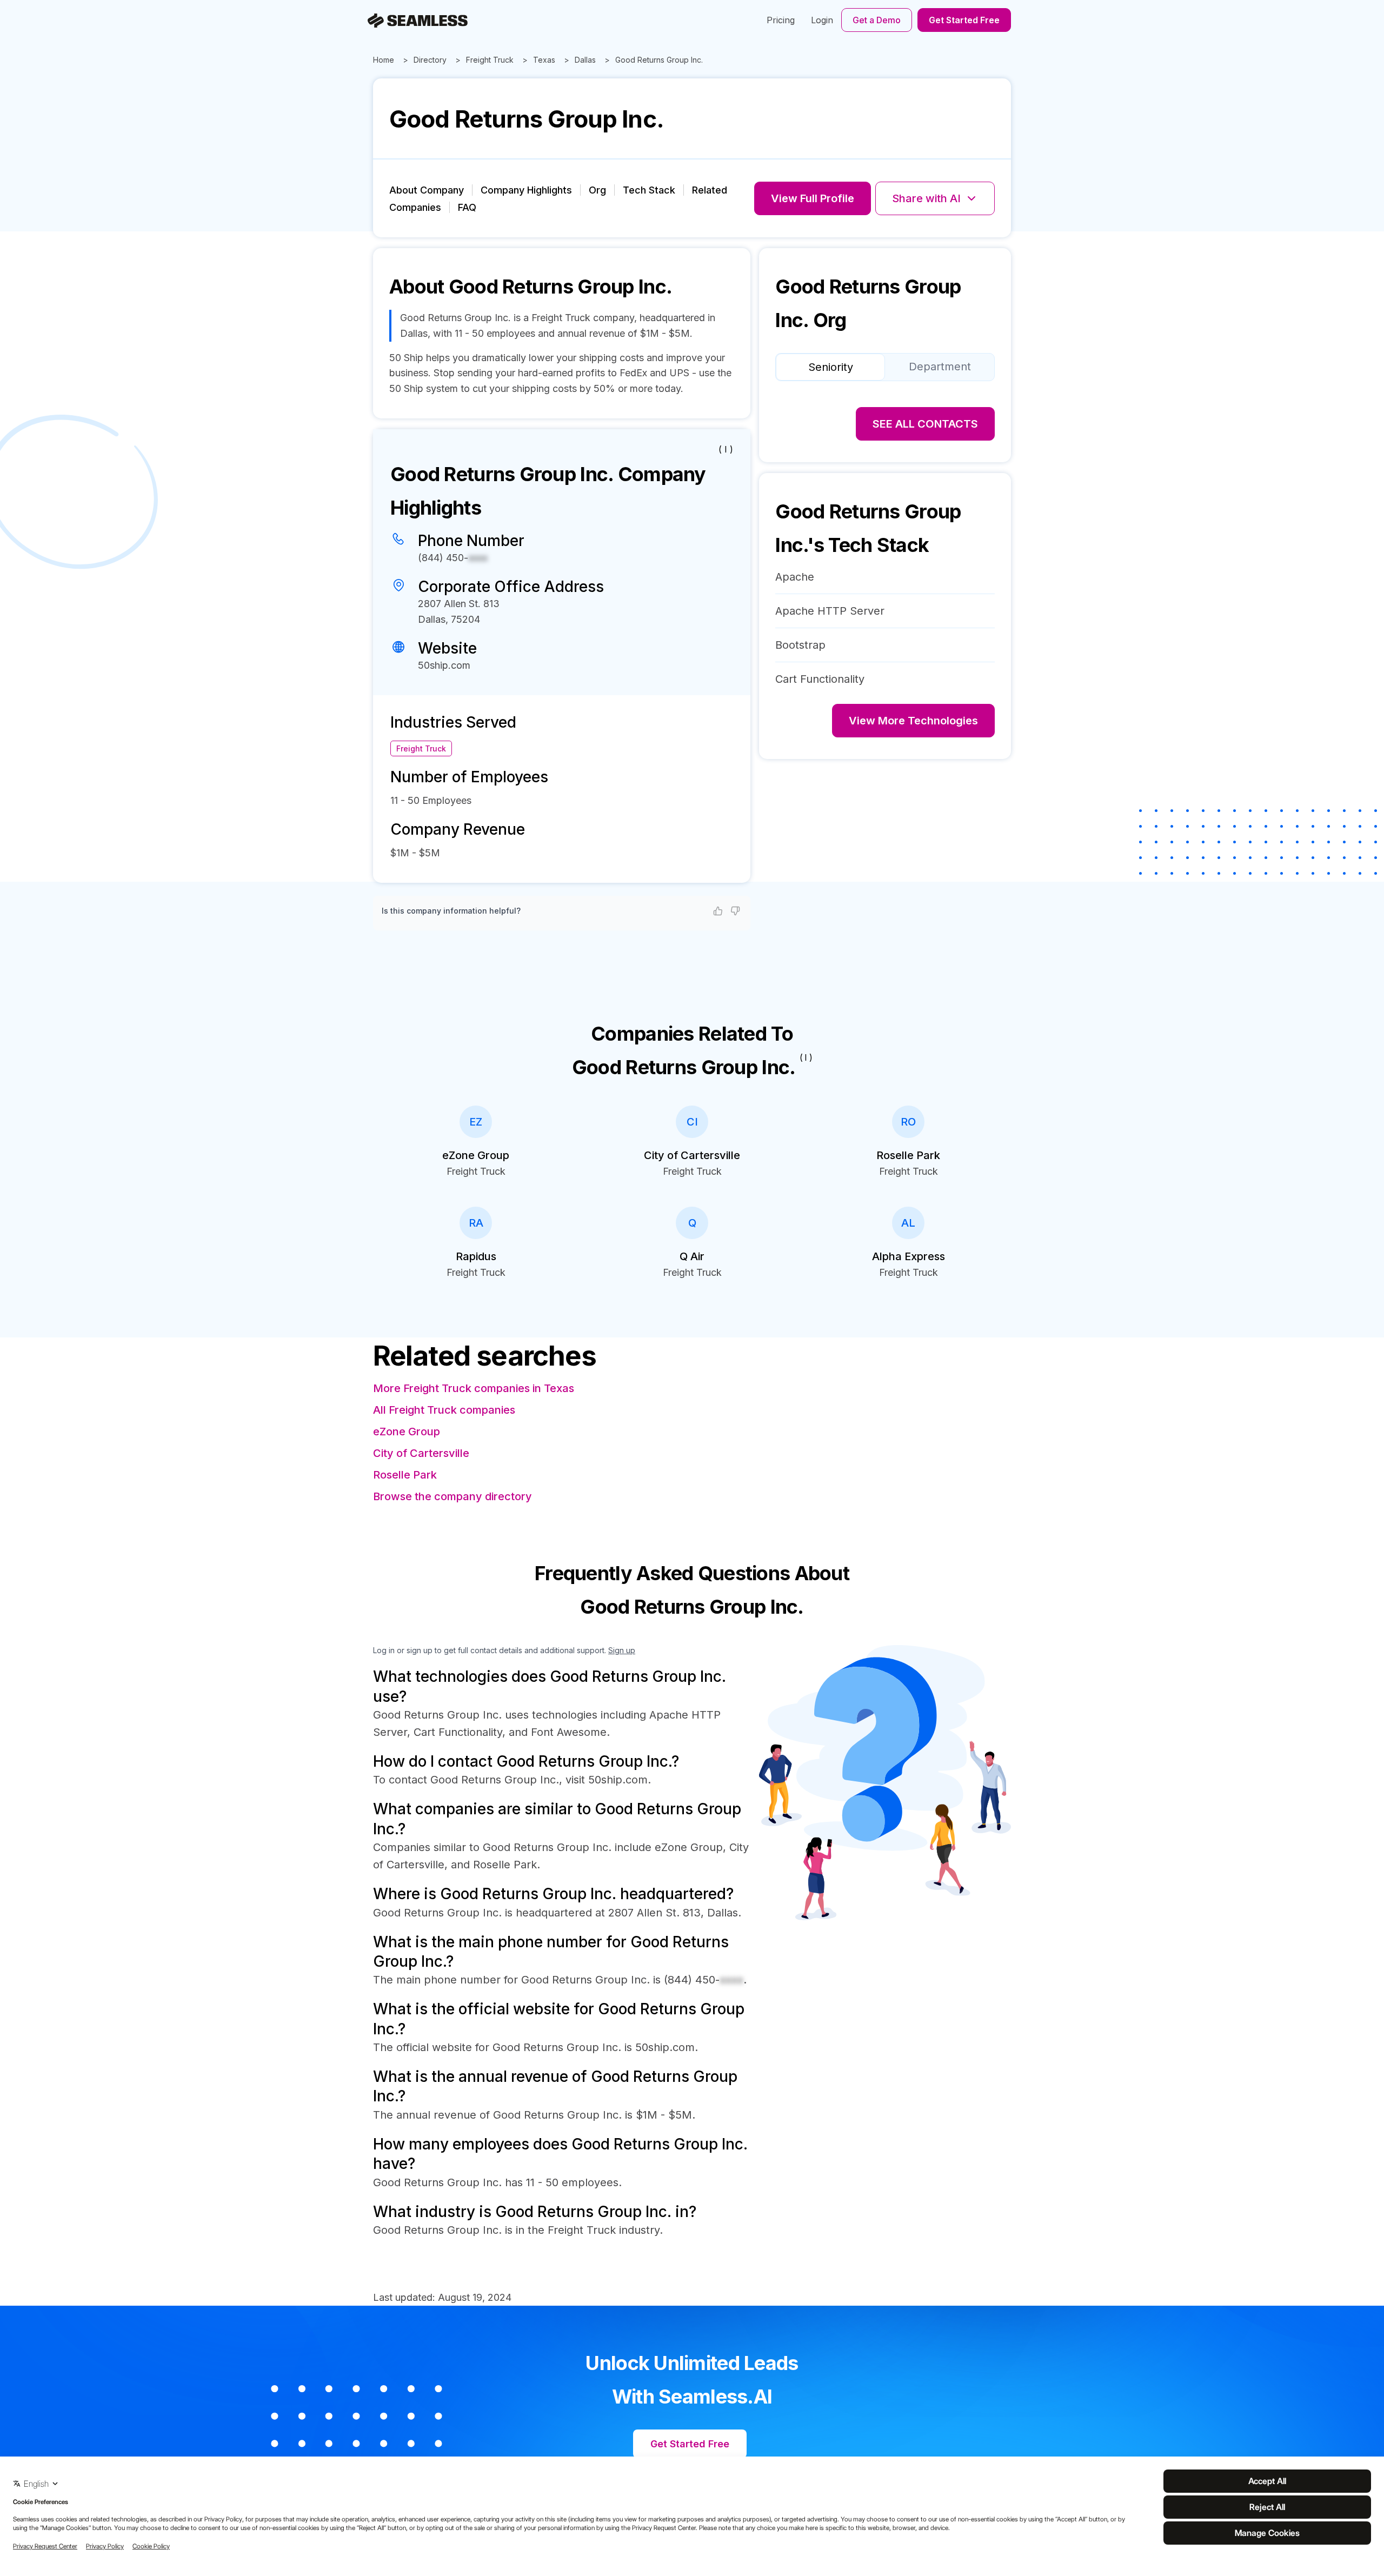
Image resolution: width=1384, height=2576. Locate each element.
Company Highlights (526, 190)
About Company (427, 190)
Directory (430, 60)
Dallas (585, 60)
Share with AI (926, 198)
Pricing (781, 20)
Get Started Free (964, 20)
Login (822, 20)
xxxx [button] (478, 558)
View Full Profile (813, 198)
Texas (544, 60)
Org (597, 190)
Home (384, 60)
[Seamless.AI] (418, 21)
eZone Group (407, 1432)
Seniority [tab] (831, 367)
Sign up (622, 1650)
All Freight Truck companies (444, 1410)
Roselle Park (405, 1475)
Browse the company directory (453, 1496)
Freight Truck (490, 60)
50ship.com (444, 665)
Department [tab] (940, 367)
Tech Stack (649, 190)
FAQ (467, 207)
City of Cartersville (421, 1453)
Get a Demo (877, 20)
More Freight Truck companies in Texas (474, 1388)
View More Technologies (913, 721)
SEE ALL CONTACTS (925, 424)
